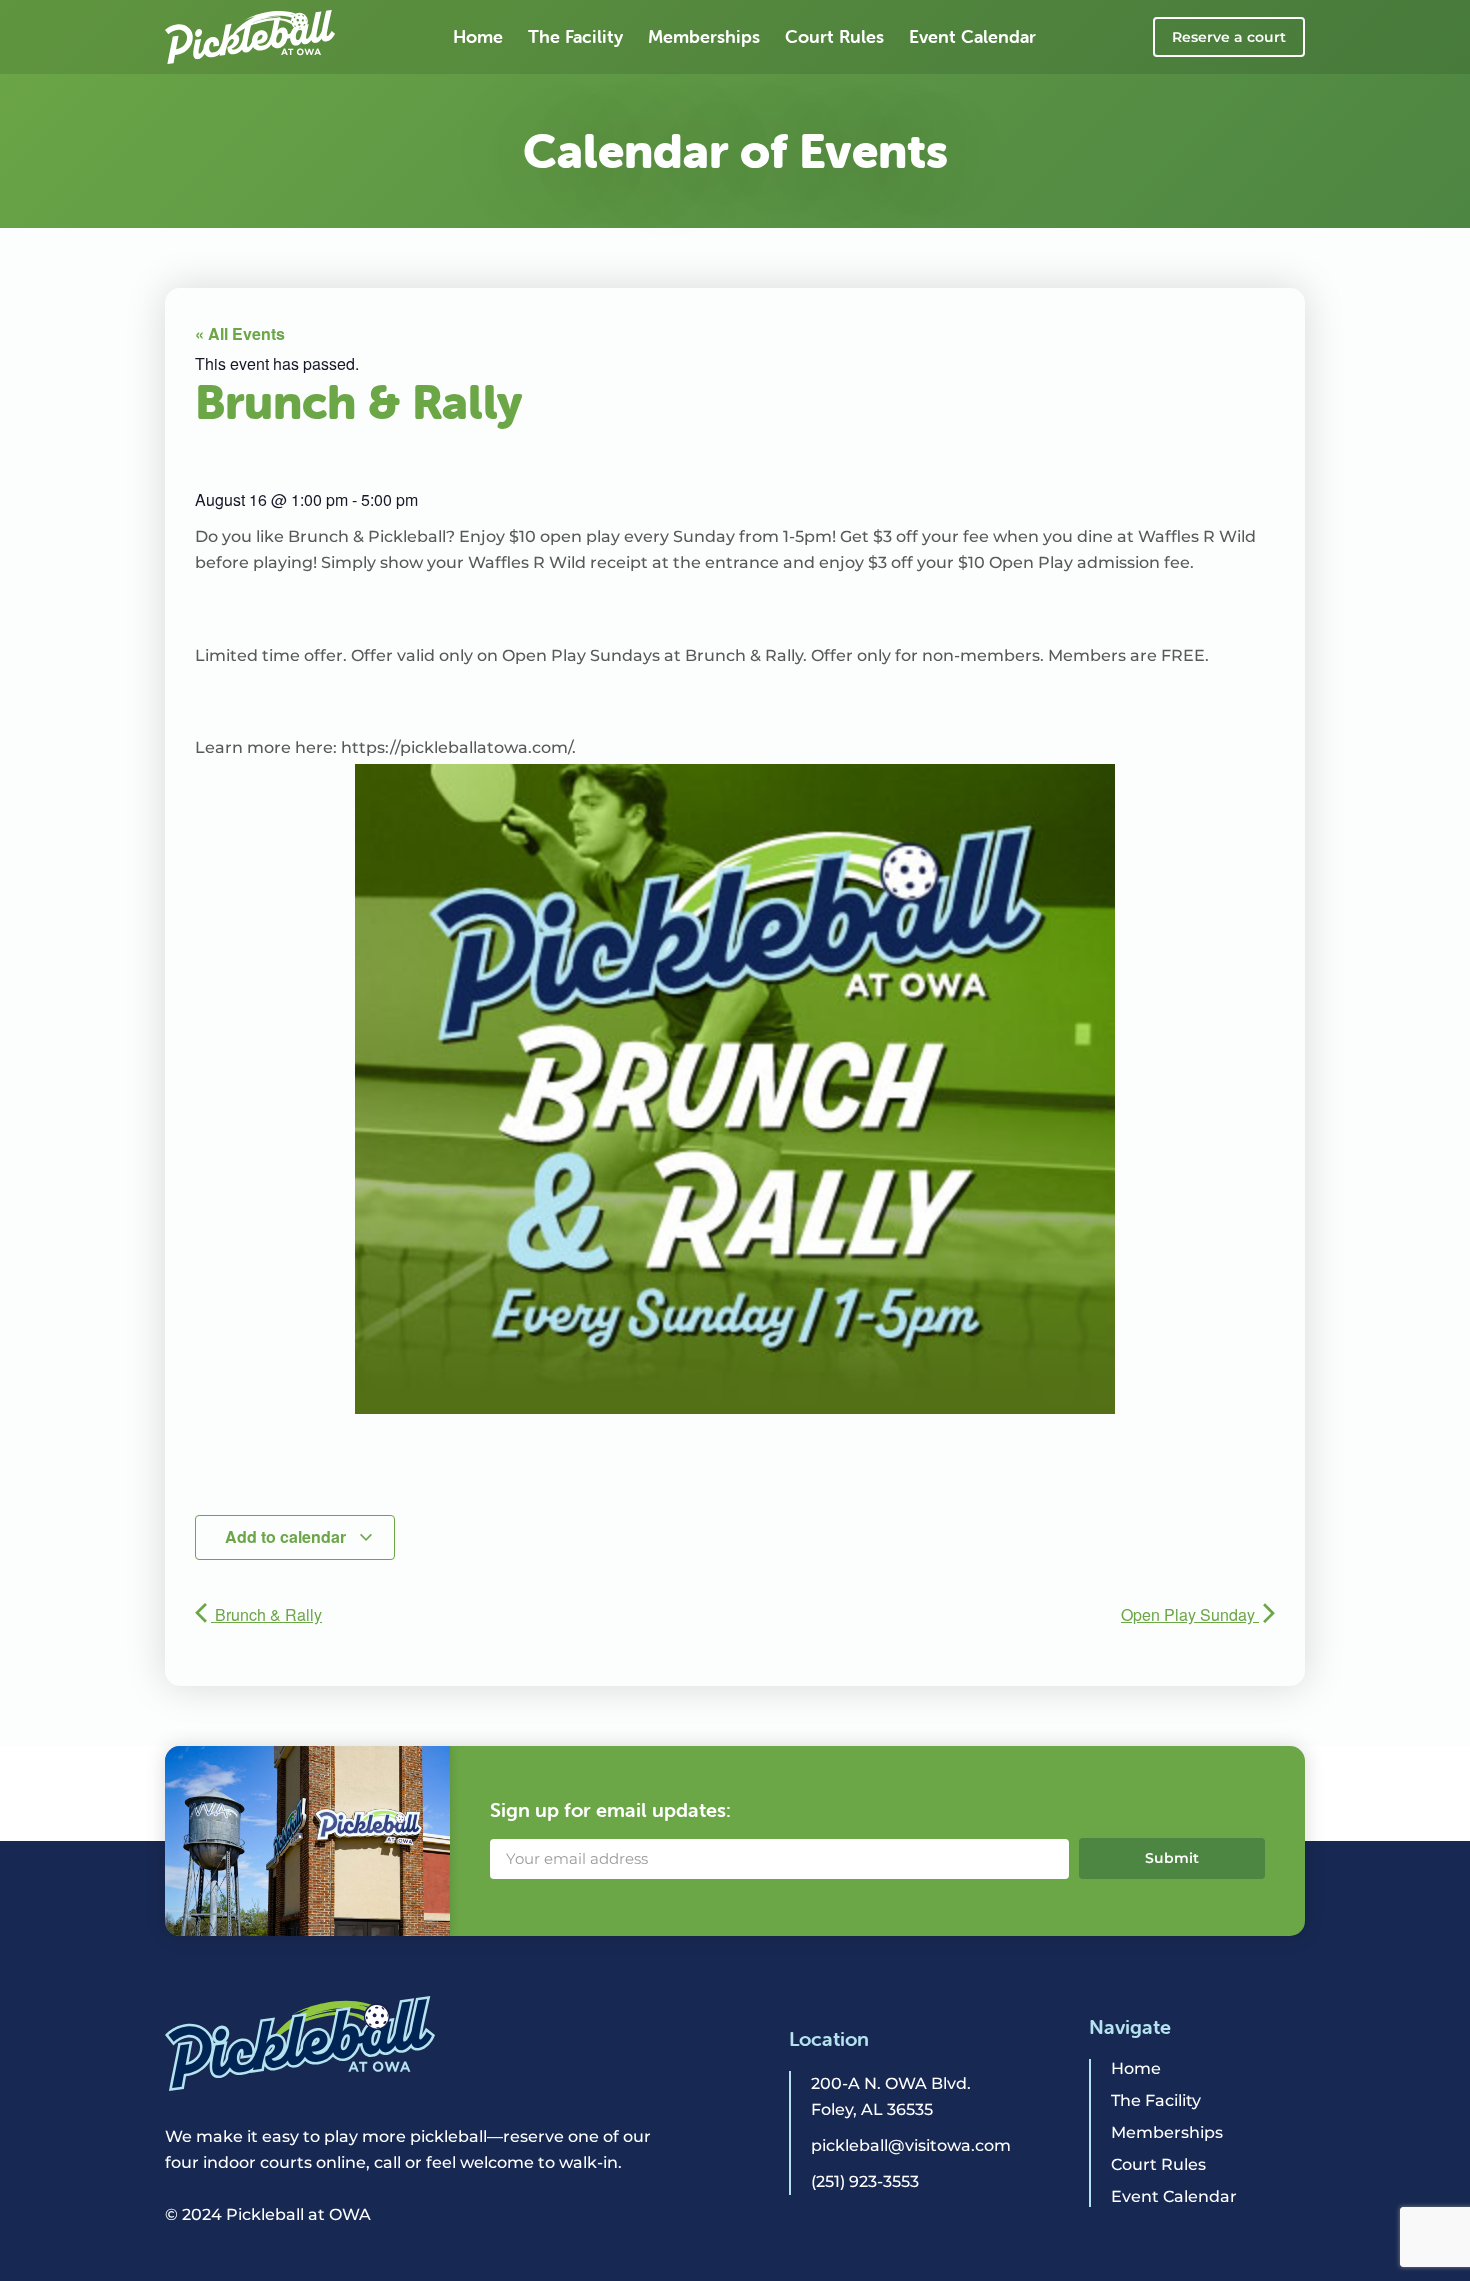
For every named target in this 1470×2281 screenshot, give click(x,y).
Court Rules (834, 36)
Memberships (704, 36)
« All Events (240, 333)
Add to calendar (287, 1536)
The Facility (575, 36)
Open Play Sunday (1190, 1614)
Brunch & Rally (266, 1614)
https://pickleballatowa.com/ (456, 747)
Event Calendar (972, 36)
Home (478, 36)
